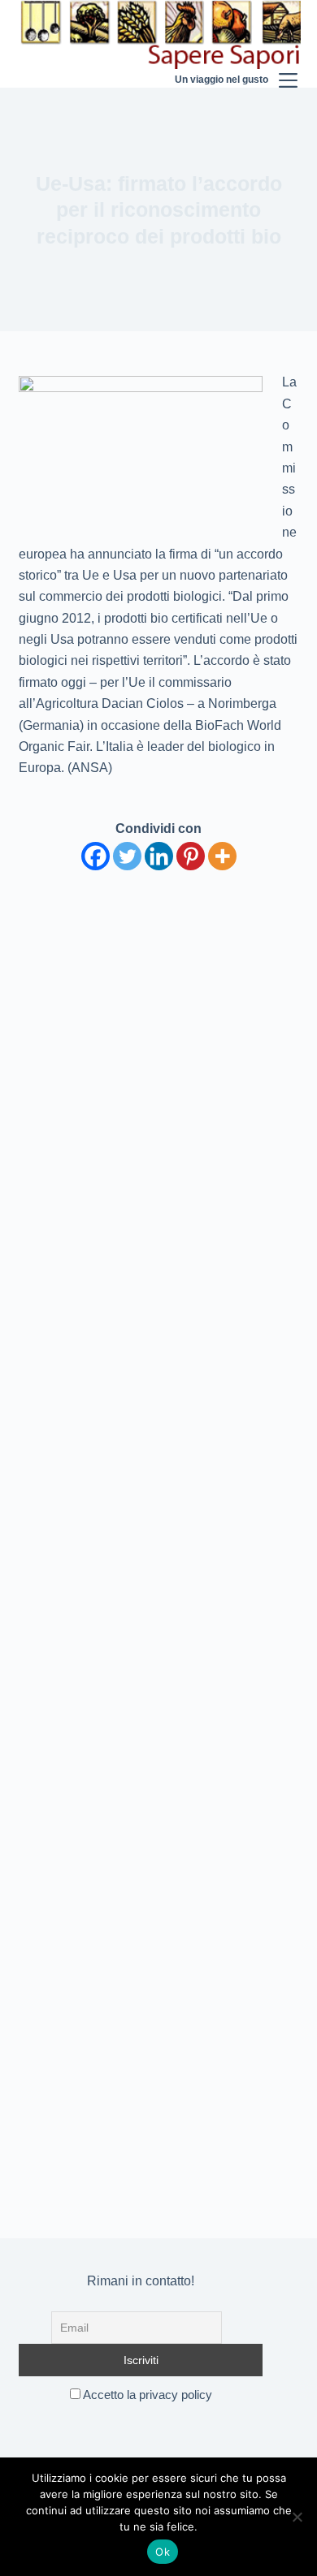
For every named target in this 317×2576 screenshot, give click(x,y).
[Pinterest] (191, 856)
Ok (163, 2552)
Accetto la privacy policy (146, 2395)
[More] (222, 856)
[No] (297, 2517)
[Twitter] (127, 856)
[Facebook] (96, 856)
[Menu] (288, 44)
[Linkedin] (159, 856)
